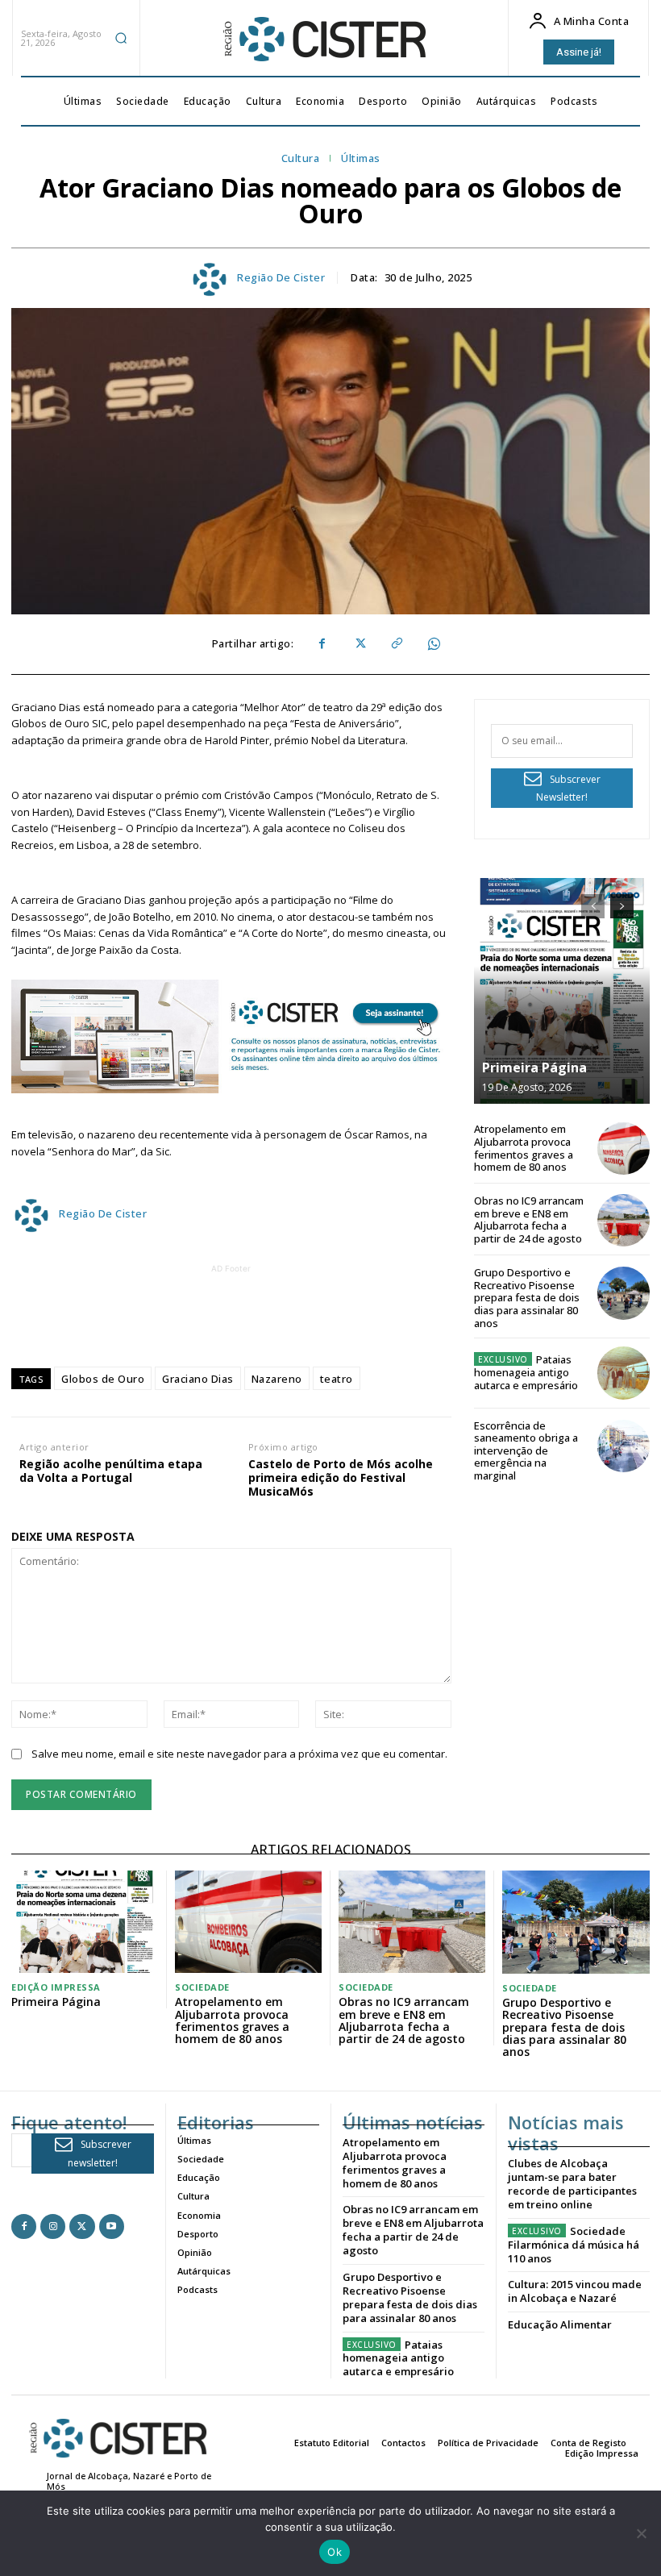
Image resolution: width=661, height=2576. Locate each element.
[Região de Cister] (323, 40)
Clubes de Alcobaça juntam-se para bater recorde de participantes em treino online (572, 2184)
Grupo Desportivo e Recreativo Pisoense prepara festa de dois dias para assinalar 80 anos (527, 1297)
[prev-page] (593, 906)
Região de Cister (281, 278)
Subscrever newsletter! (100, 2154)
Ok (335, 2552)
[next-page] (622, 906)
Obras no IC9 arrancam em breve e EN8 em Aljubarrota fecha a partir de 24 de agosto (529, 1219)
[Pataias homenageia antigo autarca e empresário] (624, 1373)
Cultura (301, 159)
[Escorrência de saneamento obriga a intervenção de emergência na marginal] (624, 1446)
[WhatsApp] (433, 644)
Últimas (361, 159)
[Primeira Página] (562, 991)
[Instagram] (53, 2226)
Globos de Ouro (103, 1379)
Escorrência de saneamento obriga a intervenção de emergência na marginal (526, 1450)
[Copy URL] (396, 644)
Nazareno (277, 1379)
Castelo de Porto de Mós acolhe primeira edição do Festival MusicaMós (341, 1478)
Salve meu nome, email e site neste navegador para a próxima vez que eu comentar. (239, 1754)
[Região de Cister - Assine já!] (231, 1036)
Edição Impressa (56, 1987)
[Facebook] (322, 644)
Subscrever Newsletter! (568, 789)
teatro (337, 1379)
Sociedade (202, 1987)
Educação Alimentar (560, 2324)
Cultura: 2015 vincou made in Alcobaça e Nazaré (575, 2291)
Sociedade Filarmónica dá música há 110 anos (574, 2245)
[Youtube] (112, 2226)
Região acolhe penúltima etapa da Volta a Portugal (111, 1471)
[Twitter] (359, 644)
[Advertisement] (304, 1313)
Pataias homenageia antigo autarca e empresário (526, 1372)
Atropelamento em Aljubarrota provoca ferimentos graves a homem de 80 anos (524, 1148)
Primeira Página (534, 1067)
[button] (121, 38)
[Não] (641, 2533)
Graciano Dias (198, 1379)
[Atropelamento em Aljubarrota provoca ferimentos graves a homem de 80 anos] (624, 1149)
